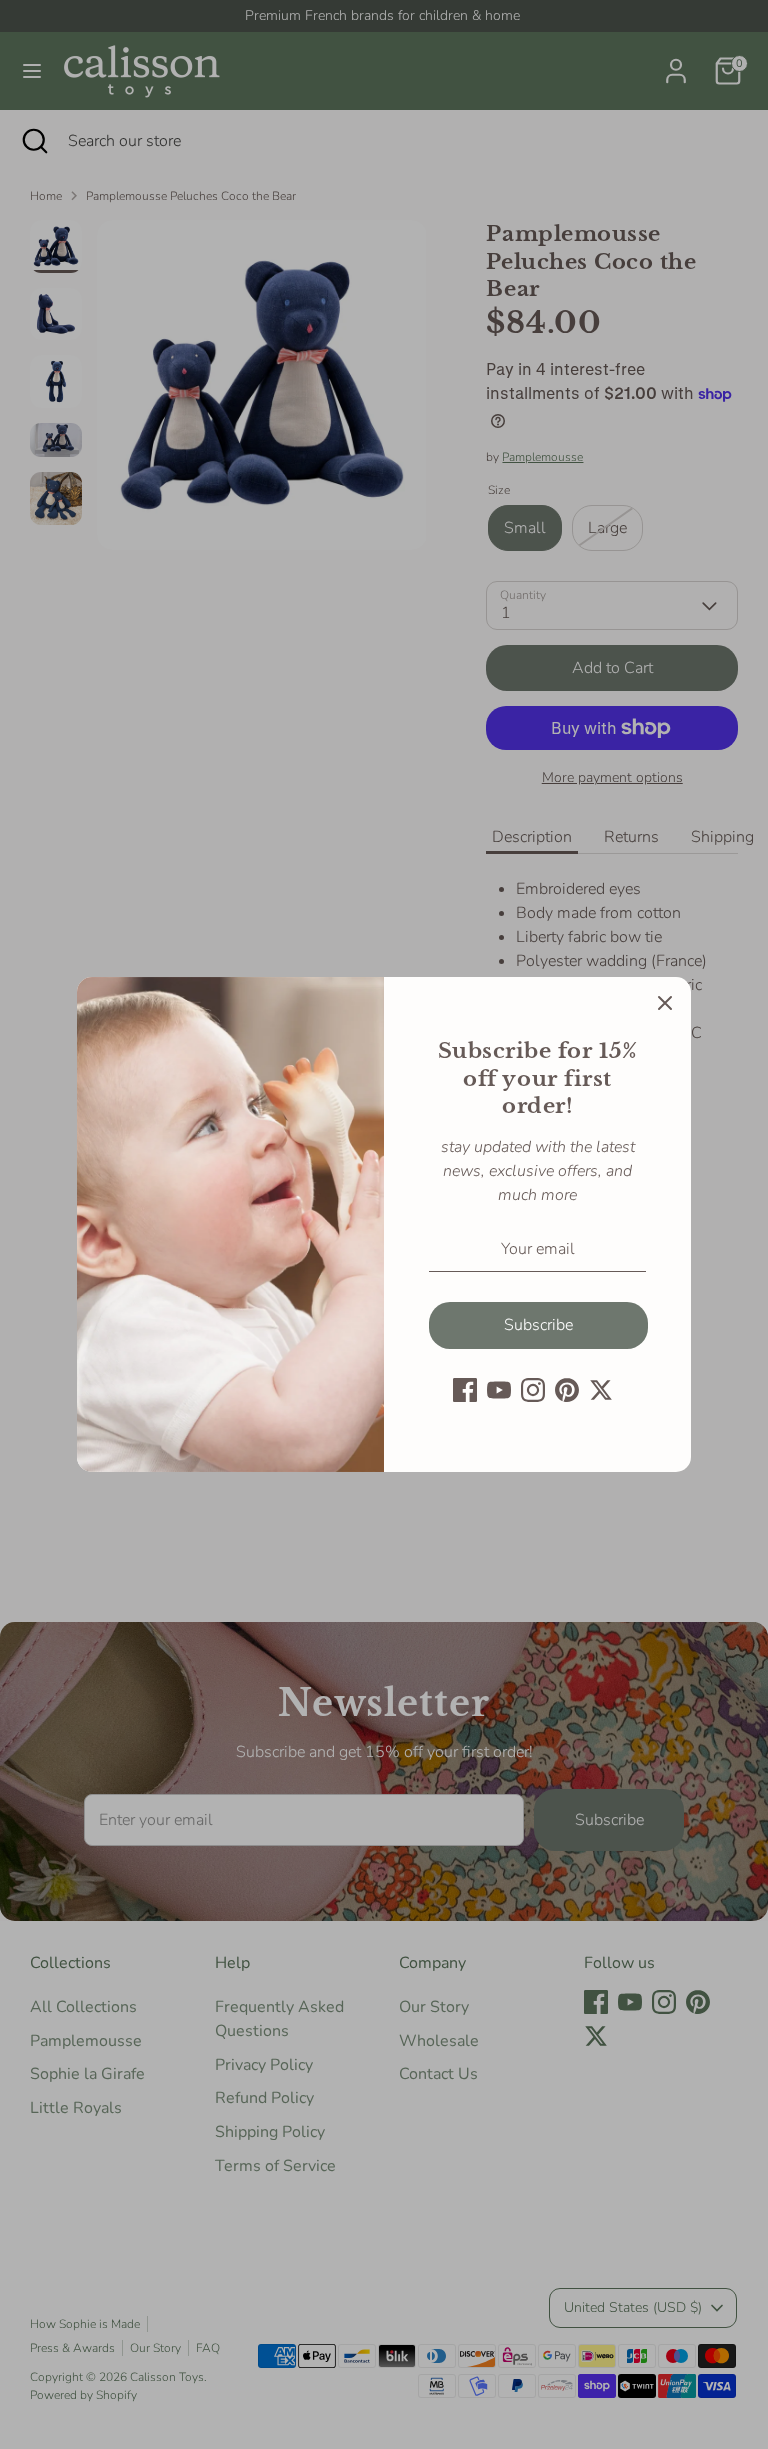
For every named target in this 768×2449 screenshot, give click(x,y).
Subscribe (538, 1325)
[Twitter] (601, 1390)
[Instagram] (533, 1390)
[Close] (665, 1003)
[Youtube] (499, 1390)
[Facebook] (465, 1390)
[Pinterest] (567, 1390)
